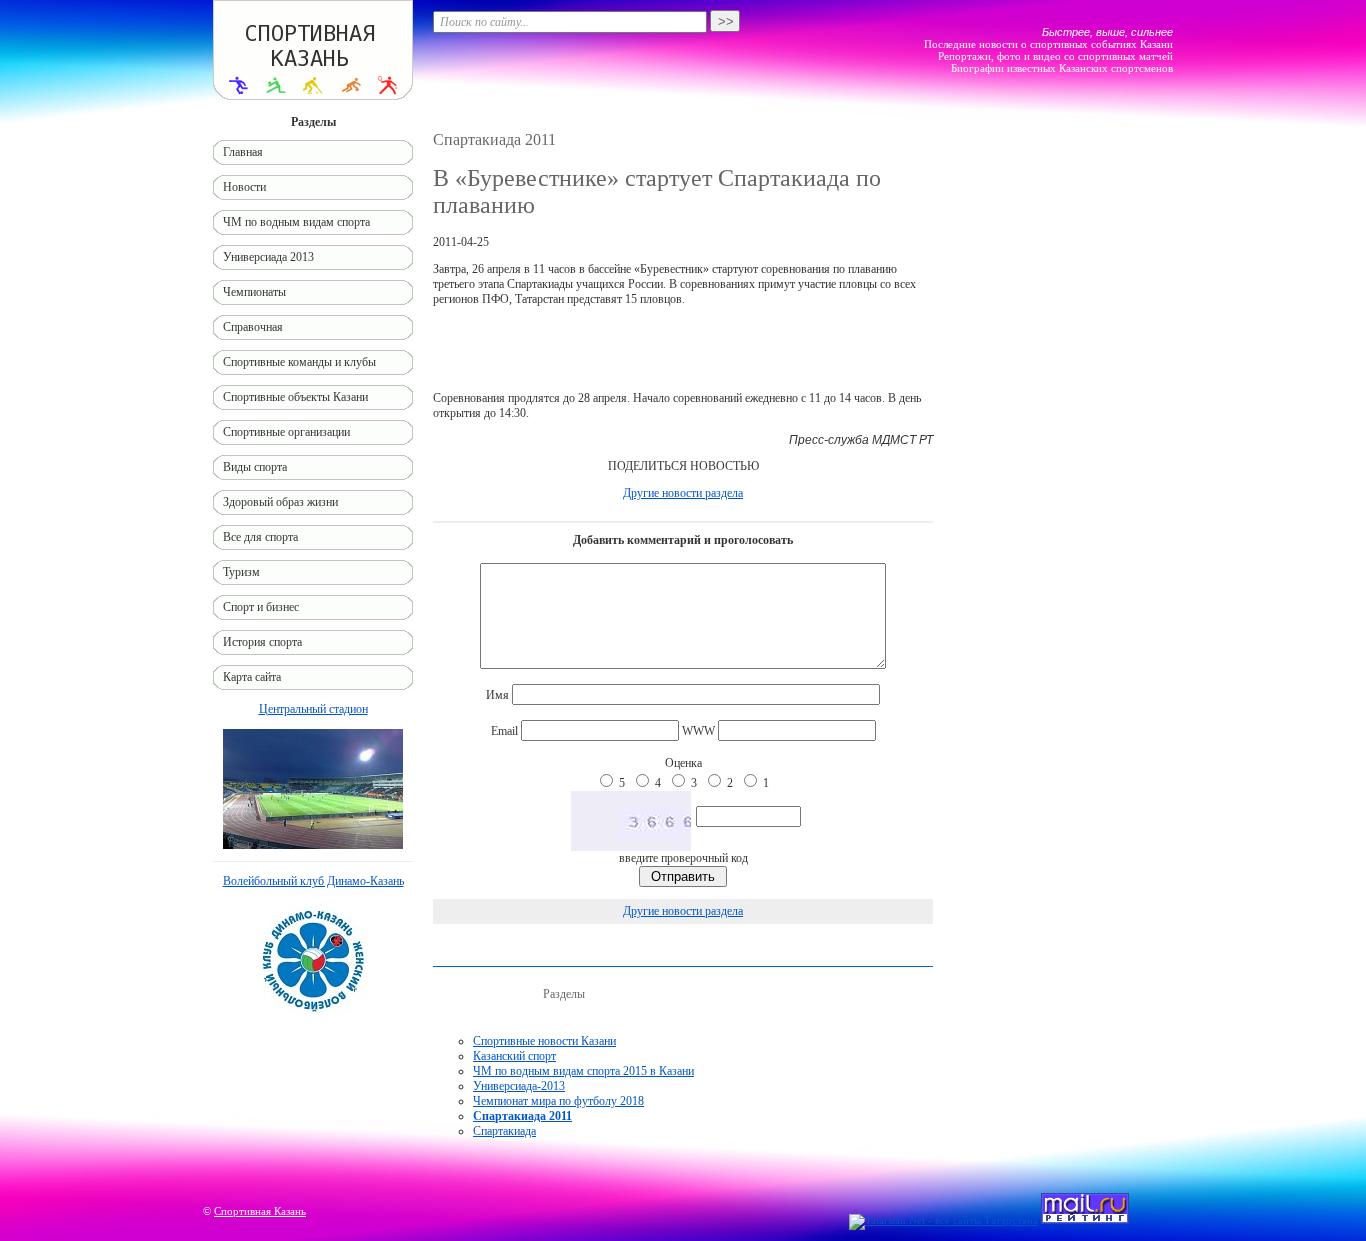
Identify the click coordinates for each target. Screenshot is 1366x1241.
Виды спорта (255, 467)
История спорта (262, 642)
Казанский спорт (514, 1056)
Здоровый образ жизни (280, 502)
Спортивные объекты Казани (295, 397)
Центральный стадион (313, 709)
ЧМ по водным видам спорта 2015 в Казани (583, 1071)
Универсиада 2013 (268, 257)
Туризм (241, 572)
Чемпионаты (254, 292)
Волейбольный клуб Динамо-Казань (313, 881)
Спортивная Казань (260, 1211)
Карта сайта (252, 677)
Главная (243, 152)
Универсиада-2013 (519, 1086)
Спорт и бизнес (261, 607)
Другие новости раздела (683, 493)
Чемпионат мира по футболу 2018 (558, 1101)
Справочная (253, 327)
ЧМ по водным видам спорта (296, 222)
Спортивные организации (286, 432)
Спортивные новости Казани (544, 1041)
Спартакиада (504, 1131)
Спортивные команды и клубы (299, 362)
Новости (244, 187)
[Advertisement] (683, 349)
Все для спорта (260, 537)
